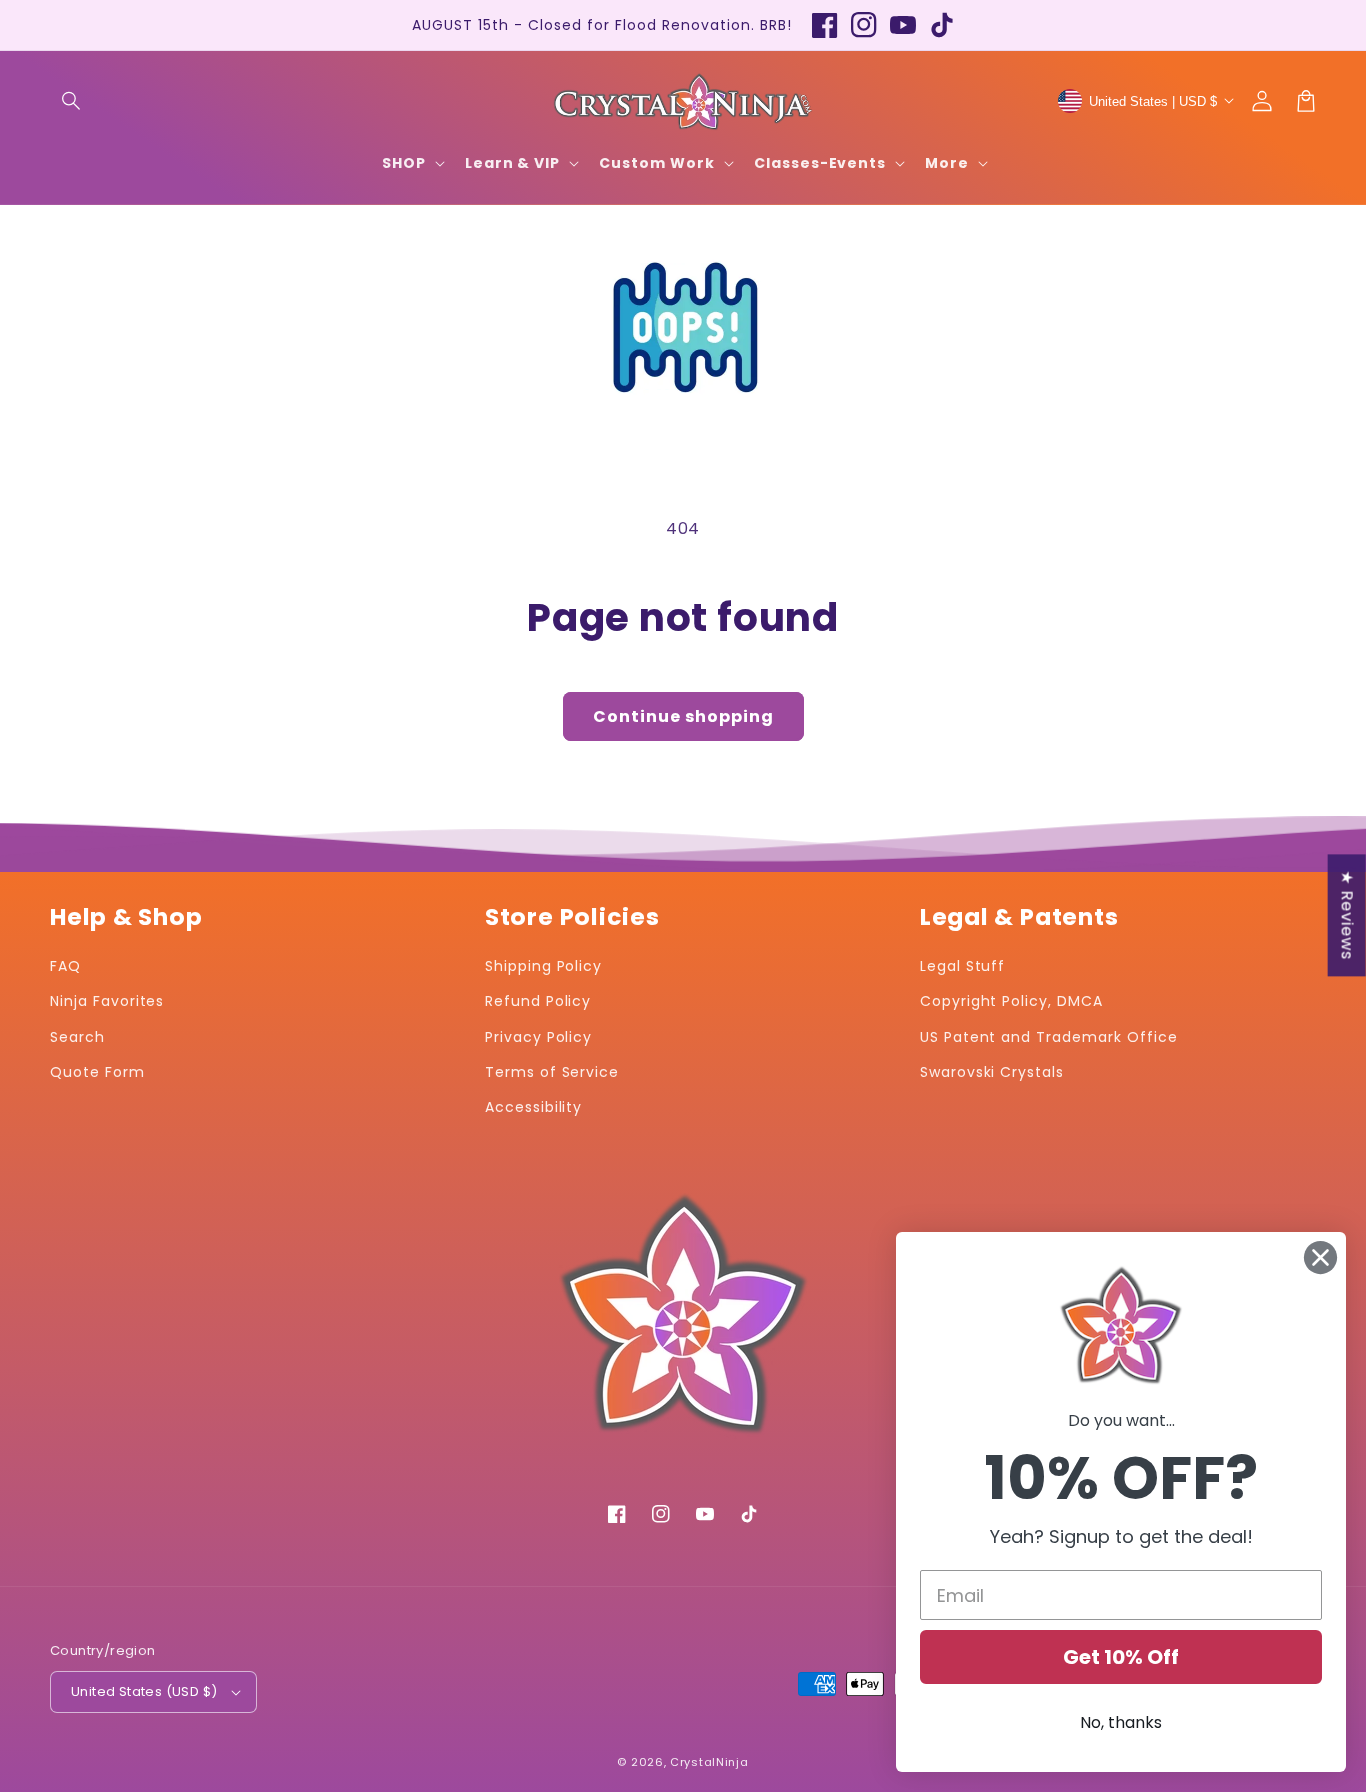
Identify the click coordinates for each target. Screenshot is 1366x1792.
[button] (72, 101)
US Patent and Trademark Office (1049, 1037)
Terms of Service (552, 1072)
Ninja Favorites (107, 1001)
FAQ (65, 966)
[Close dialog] (1320, 1257)
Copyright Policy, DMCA (1011, 1001)
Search (77, 1037)
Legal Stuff (963, 966)
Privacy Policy (538, 1037)
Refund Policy (538, 1001)
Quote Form (97, 1072)
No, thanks (1121, 1722)
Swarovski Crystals (992, 1072)
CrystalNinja (709, 1762)
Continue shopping (683, 716)
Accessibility (533, 1107)
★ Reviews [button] (1347, 915)
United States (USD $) (144, 1691)
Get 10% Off (1121, 1657)
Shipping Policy (543, 966)
